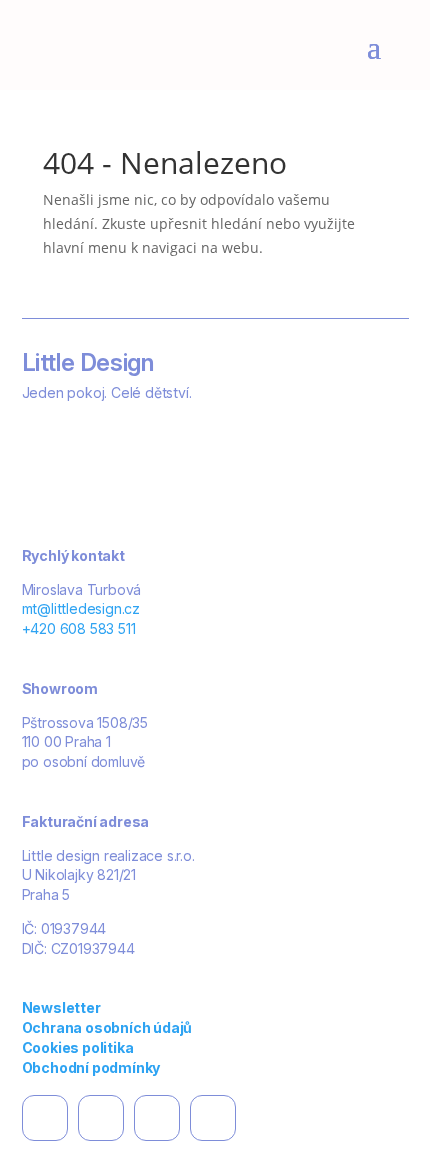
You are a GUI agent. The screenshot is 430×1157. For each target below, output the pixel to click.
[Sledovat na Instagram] (101, 1118)
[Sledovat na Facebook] (45, 1118)
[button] (366, 1113)
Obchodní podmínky (91, 1067)
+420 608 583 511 (79, 628)
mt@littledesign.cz (81, 608)
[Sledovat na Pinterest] (157, 1118)
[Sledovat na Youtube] (213, 1118)
